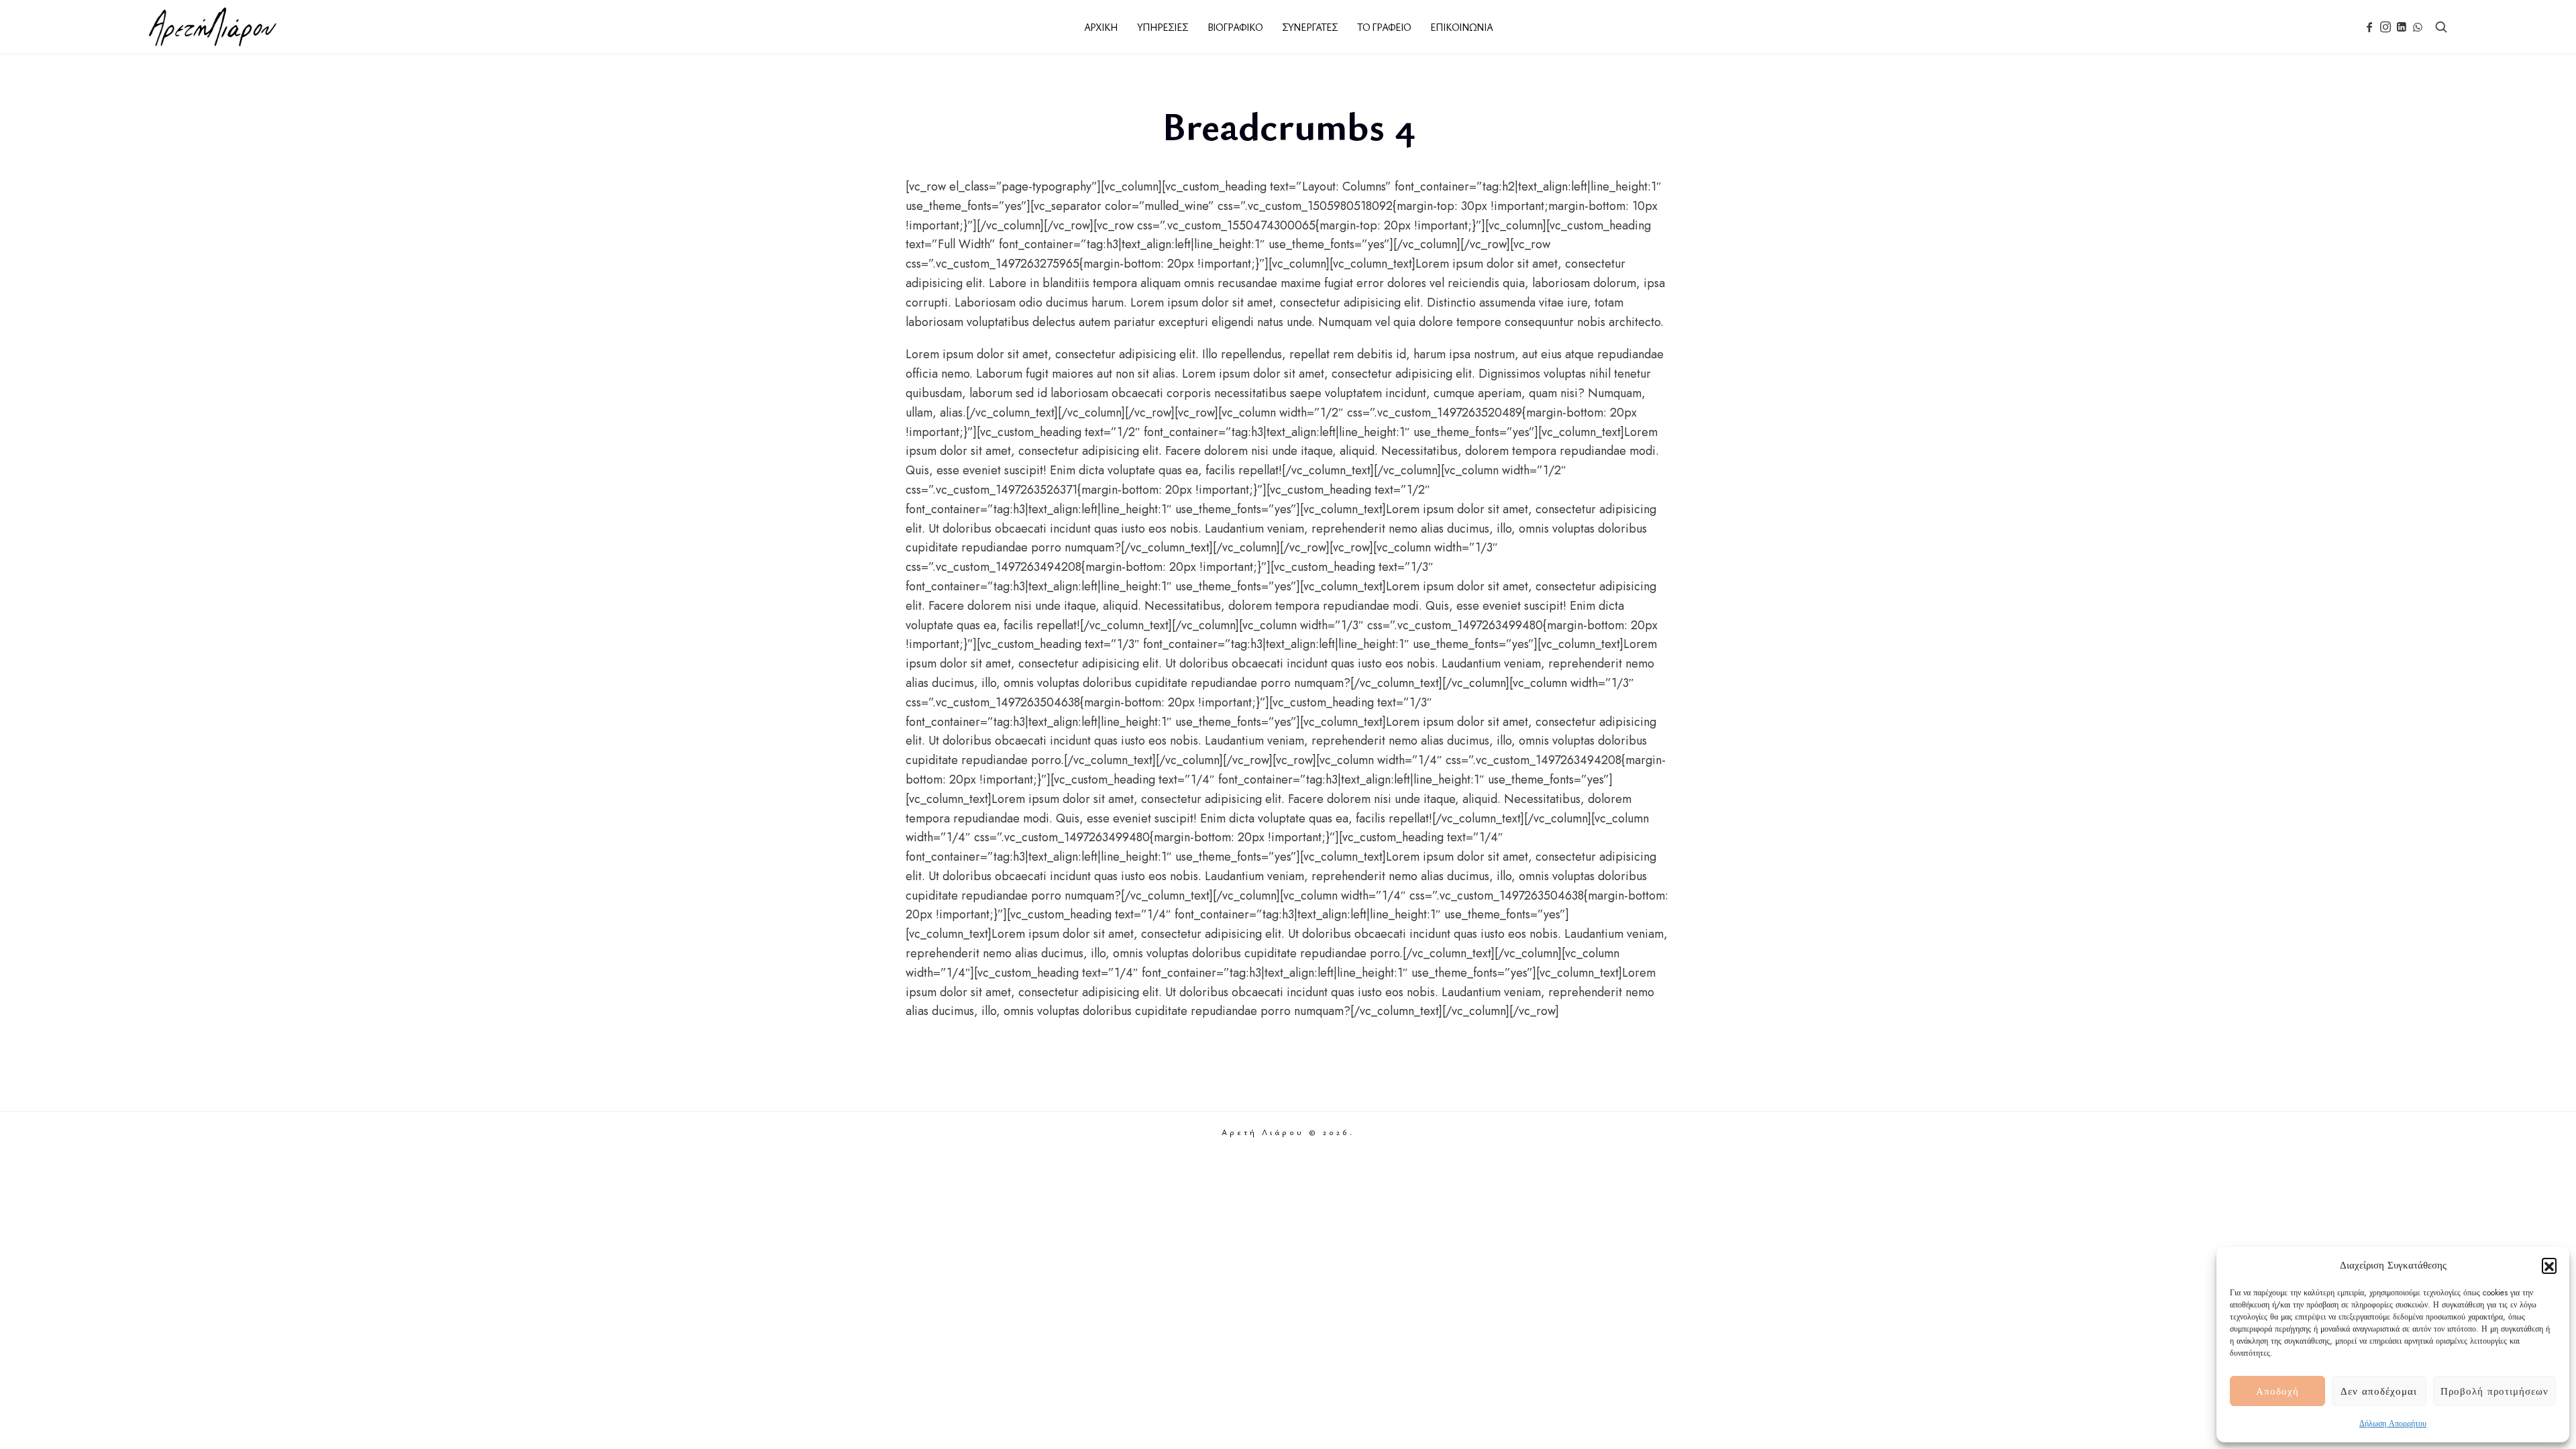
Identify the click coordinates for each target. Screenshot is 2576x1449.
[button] (2549, 1265)
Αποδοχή (2277, 1391)
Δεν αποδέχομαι (2379, 1391)
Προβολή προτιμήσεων (2494, 1391)
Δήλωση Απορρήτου (2393, 1424)
